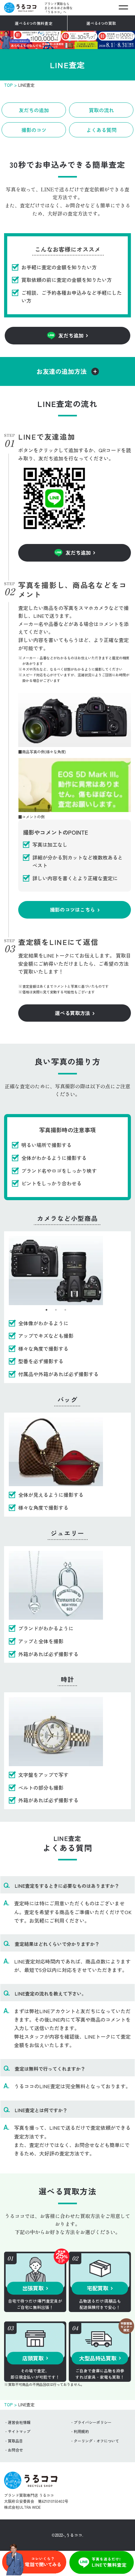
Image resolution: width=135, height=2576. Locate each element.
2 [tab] (56, 1310)
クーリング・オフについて (96, 2441)
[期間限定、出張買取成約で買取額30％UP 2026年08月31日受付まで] (67, 45)
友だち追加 (71, 335)
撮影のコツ (34, 130)
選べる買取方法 (73, 1013)
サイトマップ (19, 2431)
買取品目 (15, 2441)
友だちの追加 (34, 110)
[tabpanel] (56, 1271)
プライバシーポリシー (93, 2422)
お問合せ (15, 2450)
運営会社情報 (19, 2422)
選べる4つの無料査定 (34, 23)
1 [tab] (46, 1310)
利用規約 (81, 2431)
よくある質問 (101, 130)
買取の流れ (101, 110)
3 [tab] (65, 1310)
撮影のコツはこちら (73, 909)
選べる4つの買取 (101, 23)
